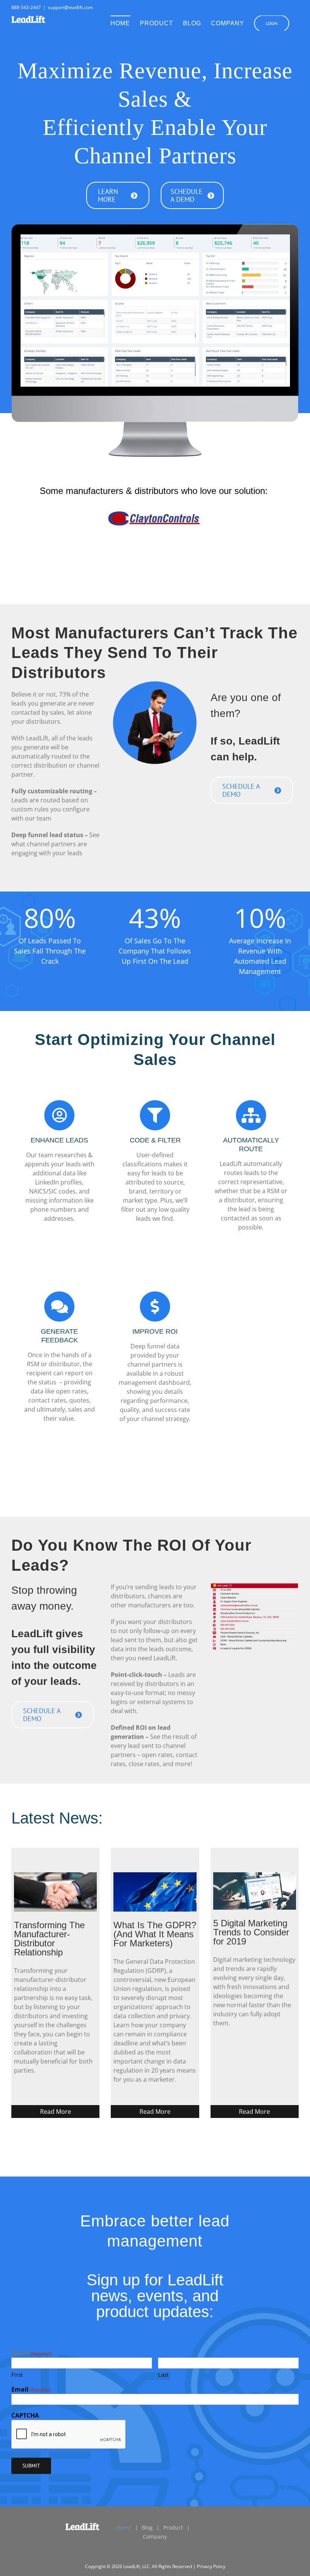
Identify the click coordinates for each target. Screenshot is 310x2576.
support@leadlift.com (71, 7)
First (17, 2375)
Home (124, 2527)
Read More (56, 2112)
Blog (147, 2527)
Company (155, 2537)
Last (163, 2375)
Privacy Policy (211, 2566)
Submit (31, 2466)
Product (173, 2527)
